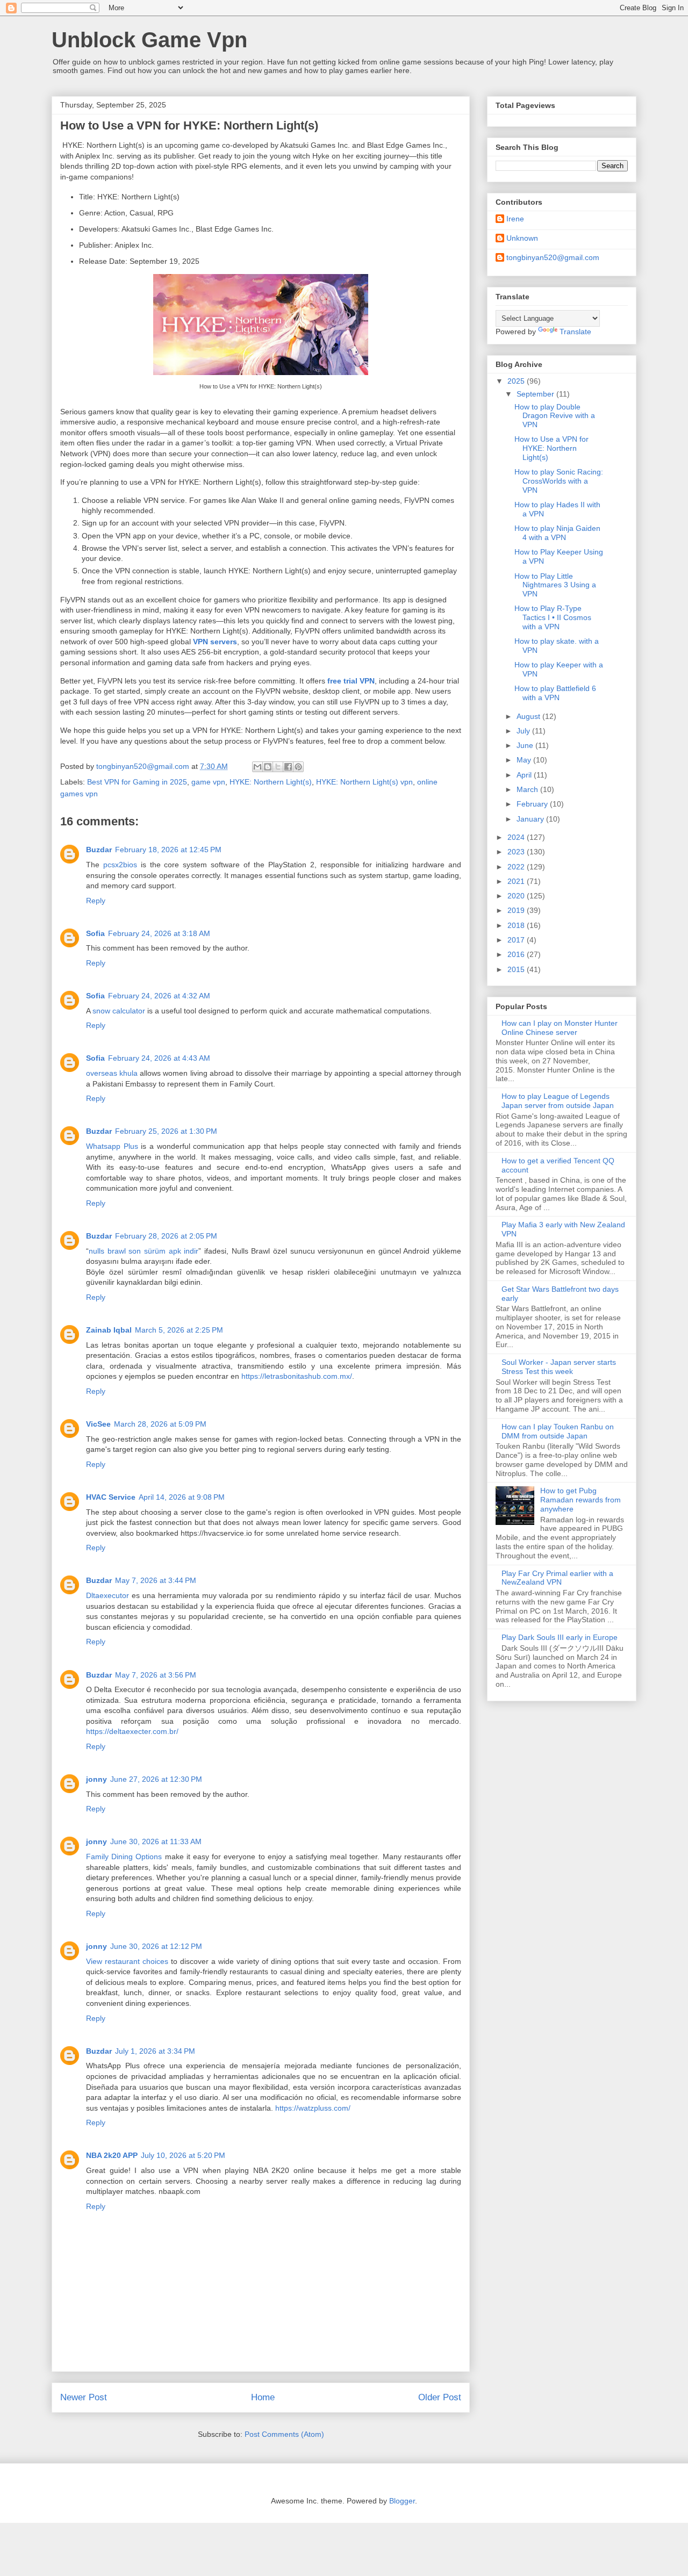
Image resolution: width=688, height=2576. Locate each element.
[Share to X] (278, 767)
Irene (515, 219)
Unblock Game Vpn (149, 40)
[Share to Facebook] (288, 767)
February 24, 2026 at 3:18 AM (159, 933)
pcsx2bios (120, 865)
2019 (517, 910)
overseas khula (112, 1073)
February (533, 804)
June (526, 745)
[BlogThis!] (268, 767)
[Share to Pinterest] (298, 767)
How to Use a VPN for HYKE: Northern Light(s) (551, 448)
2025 (517, 381)
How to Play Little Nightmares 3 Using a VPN (555, 585)
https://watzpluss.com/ (313, 2108)
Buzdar (99, 850)
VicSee (98, 1424)
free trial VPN (351, 681)
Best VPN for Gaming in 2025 (137, 782)
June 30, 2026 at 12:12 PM (156, 1946)
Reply (96, 901)
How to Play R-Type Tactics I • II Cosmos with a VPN (553, 617)
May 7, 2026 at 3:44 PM (156, 1580)
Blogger (402, 2501)
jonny (96, 1779)
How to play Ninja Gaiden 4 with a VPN (557, 533)
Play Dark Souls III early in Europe (560, 1637)
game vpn (208, 782)
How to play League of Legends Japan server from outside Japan (558, 1101)
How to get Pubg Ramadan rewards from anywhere (580, 1500)
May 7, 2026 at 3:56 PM (156, 1675)
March (528, 789)
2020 (517, 896)
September (536, 394)
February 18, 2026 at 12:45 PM (168, 850)
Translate (575, 332)
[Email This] (257, 767)
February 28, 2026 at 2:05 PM (166, 1236)
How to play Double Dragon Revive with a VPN (555, 416)
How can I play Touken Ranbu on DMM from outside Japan (558, 1431)
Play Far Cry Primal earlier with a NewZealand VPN (557, 1578)
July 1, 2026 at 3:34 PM (155, 2051)
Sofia (95, 933)
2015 (517, 969)
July (524, 731)
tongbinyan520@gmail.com (553, 257)
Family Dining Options (124, 1857)
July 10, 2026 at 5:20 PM (183, 2155)
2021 (517, 881)
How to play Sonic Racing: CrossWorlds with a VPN (559, 481)
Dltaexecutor (107, 1595)
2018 (517, 925)
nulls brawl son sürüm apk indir (144, 1251)
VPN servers (215, 642)
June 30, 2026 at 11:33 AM (156, 1841)
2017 (517, 940)
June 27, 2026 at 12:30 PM (156, 1779)
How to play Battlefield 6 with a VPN (555, 693)
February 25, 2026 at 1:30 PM (166, 1131)
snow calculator (119, 1011)
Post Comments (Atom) (284, 2434)
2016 (517, 954)
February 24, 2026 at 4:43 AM (159, 1058)
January (531, 819)
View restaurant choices (127, 1961)
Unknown (522, 238)
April (525, 775)
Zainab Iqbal (109, 1330)
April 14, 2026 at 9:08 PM (182, 1497)
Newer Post (84, 2397)
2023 (517, 852)
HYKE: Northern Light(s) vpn (364, 782)
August (529, 716)
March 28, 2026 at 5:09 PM (160, 1424)
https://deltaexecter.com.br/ (132, 1731)
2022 (517, 867)
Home (263, 2397)
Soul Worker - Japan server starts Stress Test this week (559, 1367)
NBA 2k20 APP (112, 2155)
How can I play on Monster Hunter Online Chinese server (560, 1028)
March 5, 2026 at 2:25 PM (179, 1330)
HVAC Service (111, 1497)
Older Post (440, 2397)
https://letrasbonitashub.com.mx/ (297, 1376)
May (525, 760)
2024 (517, 837)
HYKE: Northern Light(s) (271, 782)
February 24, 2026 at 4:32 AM (159, 996)
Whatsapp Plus (112, 1146)
